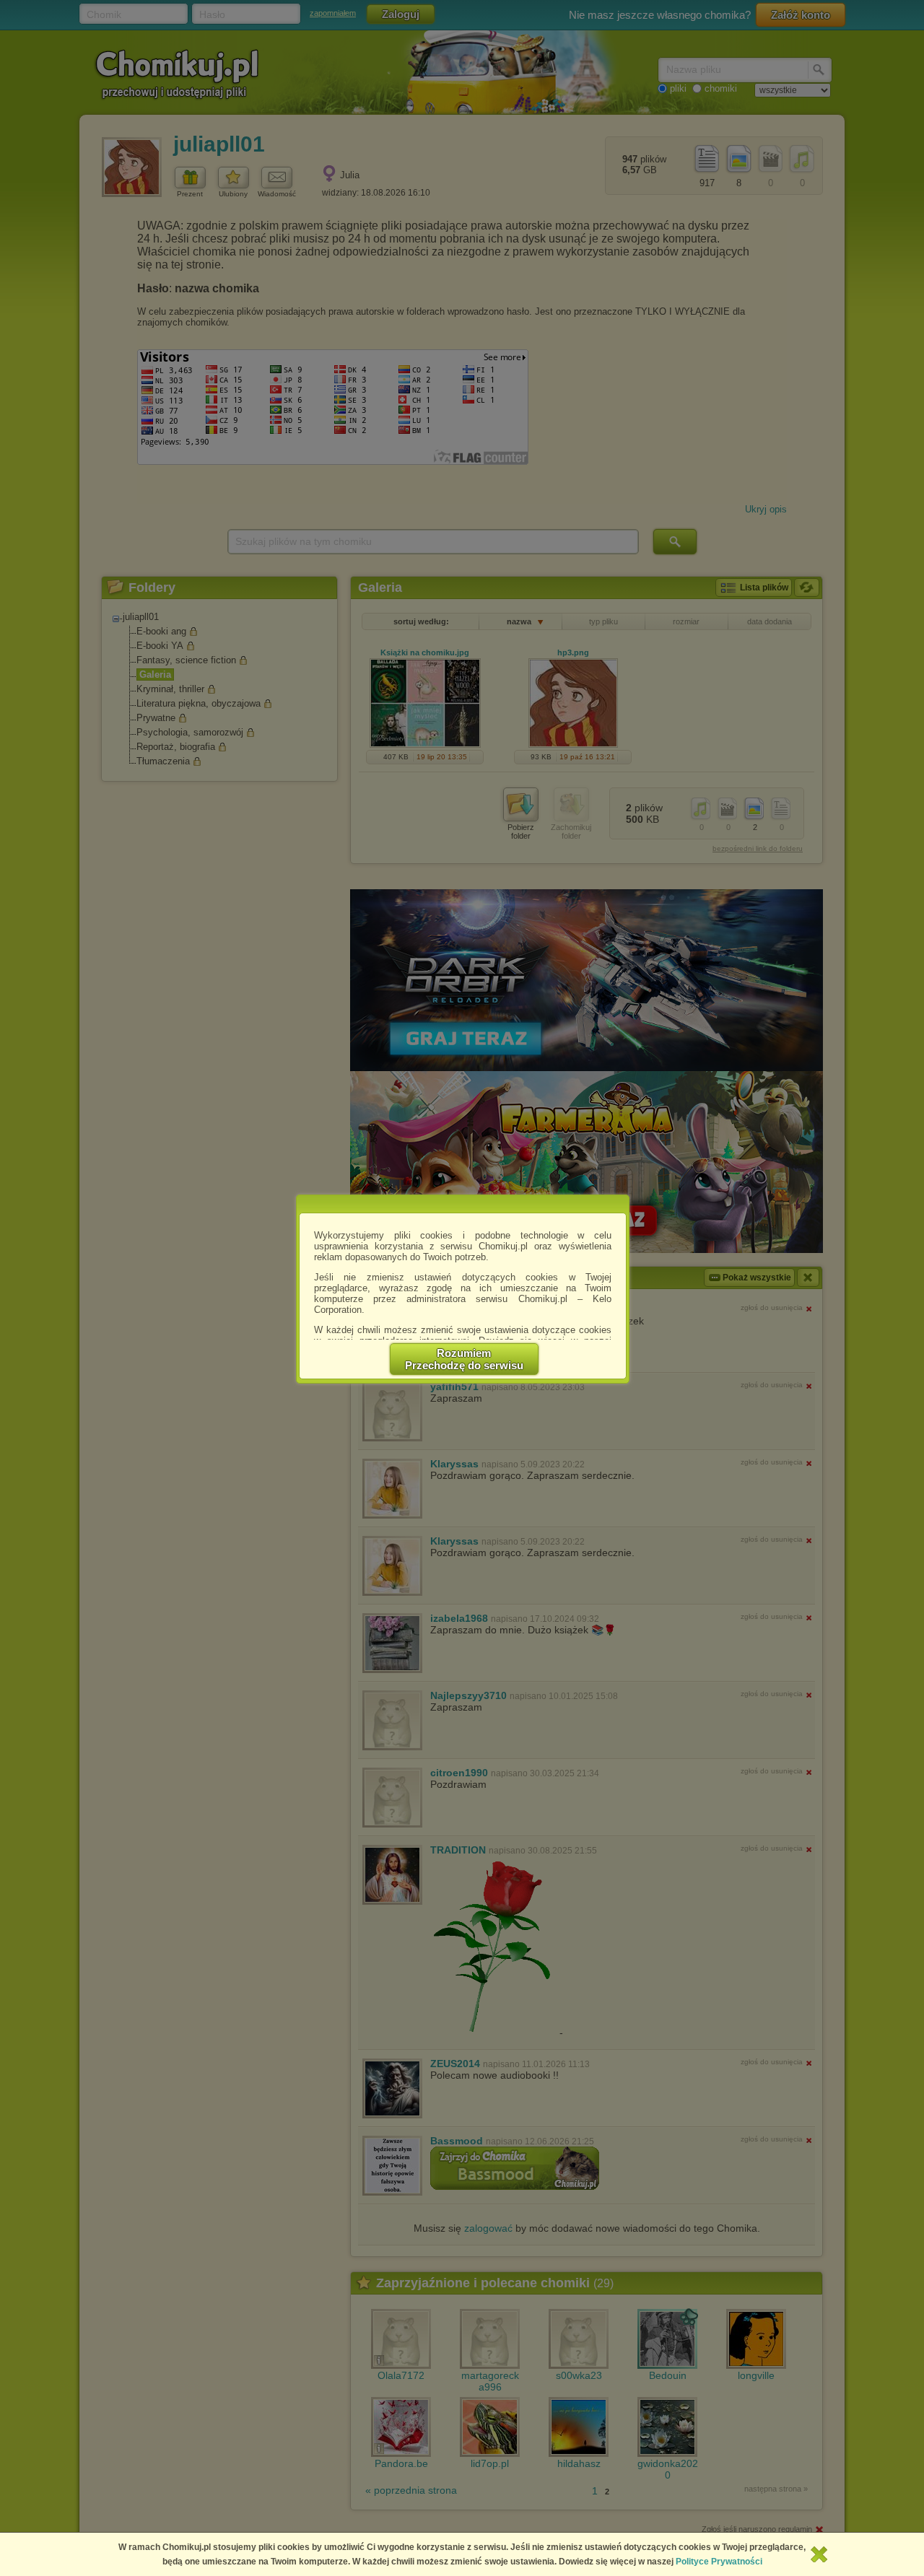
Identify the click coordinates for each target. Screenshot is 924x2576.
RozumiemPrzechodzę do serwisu (464, 1359)
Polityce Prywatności (719, 2562)
